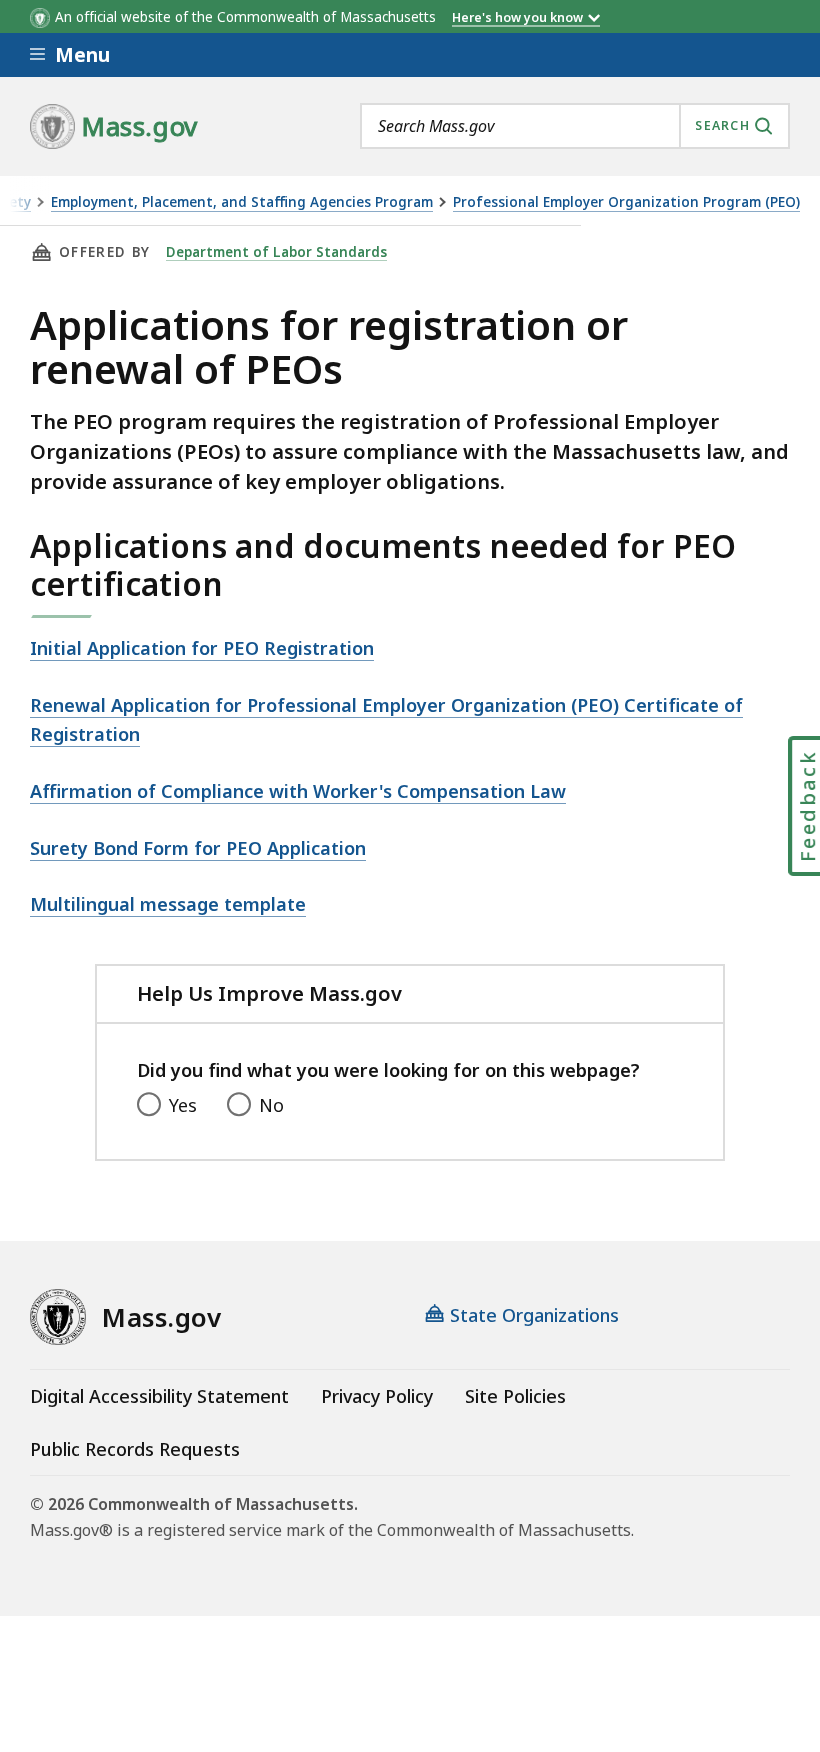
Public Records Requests (135, 1449)
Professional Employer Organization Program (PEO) (626, 202)
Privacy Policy (377, 1396)
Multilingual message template (168, 904)
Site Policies (515, 1396)
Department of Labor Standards (276, 252)
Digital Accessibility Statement (159, 1396)
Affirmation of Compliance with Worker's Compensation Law (298, 791)
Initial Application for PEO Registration (202, 648)
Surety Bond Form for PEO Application (198, 848)
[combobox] (575, 126)
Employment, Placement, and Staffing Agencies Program (242, 202)
